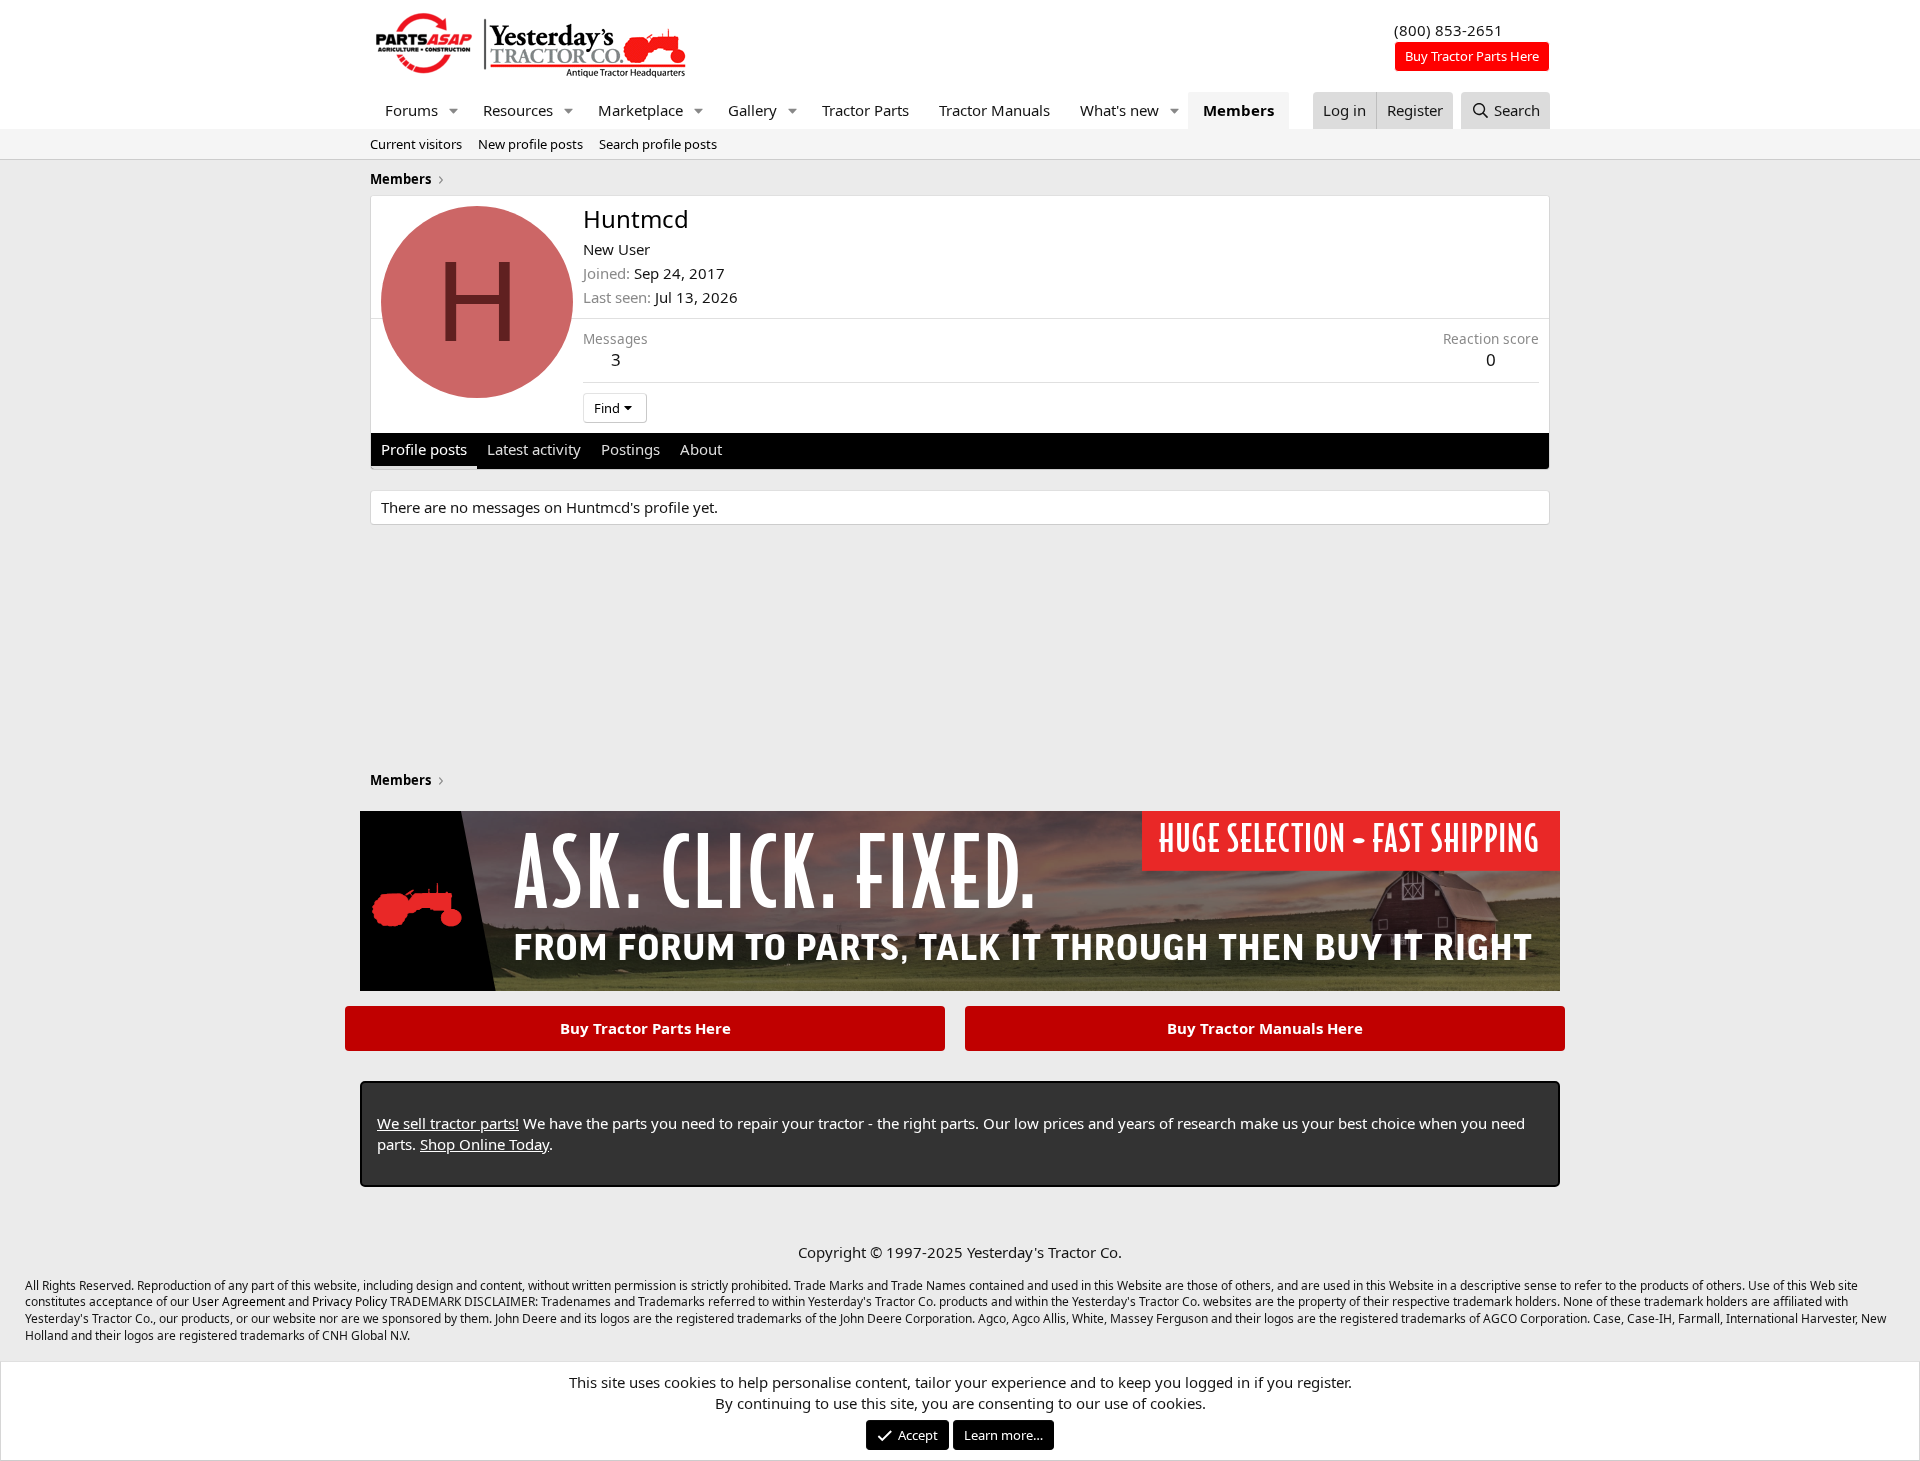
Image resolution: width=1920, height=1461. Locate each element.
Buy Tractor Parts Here (645, 1028)
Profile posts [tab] (424, 449)
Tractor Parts (865, 110)
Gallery (752, 110)
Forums (411, 110)
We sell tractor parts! (448, 1123)
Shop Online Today (484, 1144)
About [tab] (701, 449)
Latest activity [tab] (534, 449)
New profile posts (530, 144)
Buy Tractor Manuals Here (1265, 1028)
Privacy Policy (349, 1301)
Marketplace (640, 110)
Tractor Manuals (994, 110)
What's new (1119, 110)
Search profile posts (658, 144)
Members (1238, 110)
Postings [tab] (630, 449)
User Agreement (238, 1301)
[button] (454, 110)
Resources (518, 110)
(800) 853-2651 (1448, 30)
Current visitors (416, 144)
